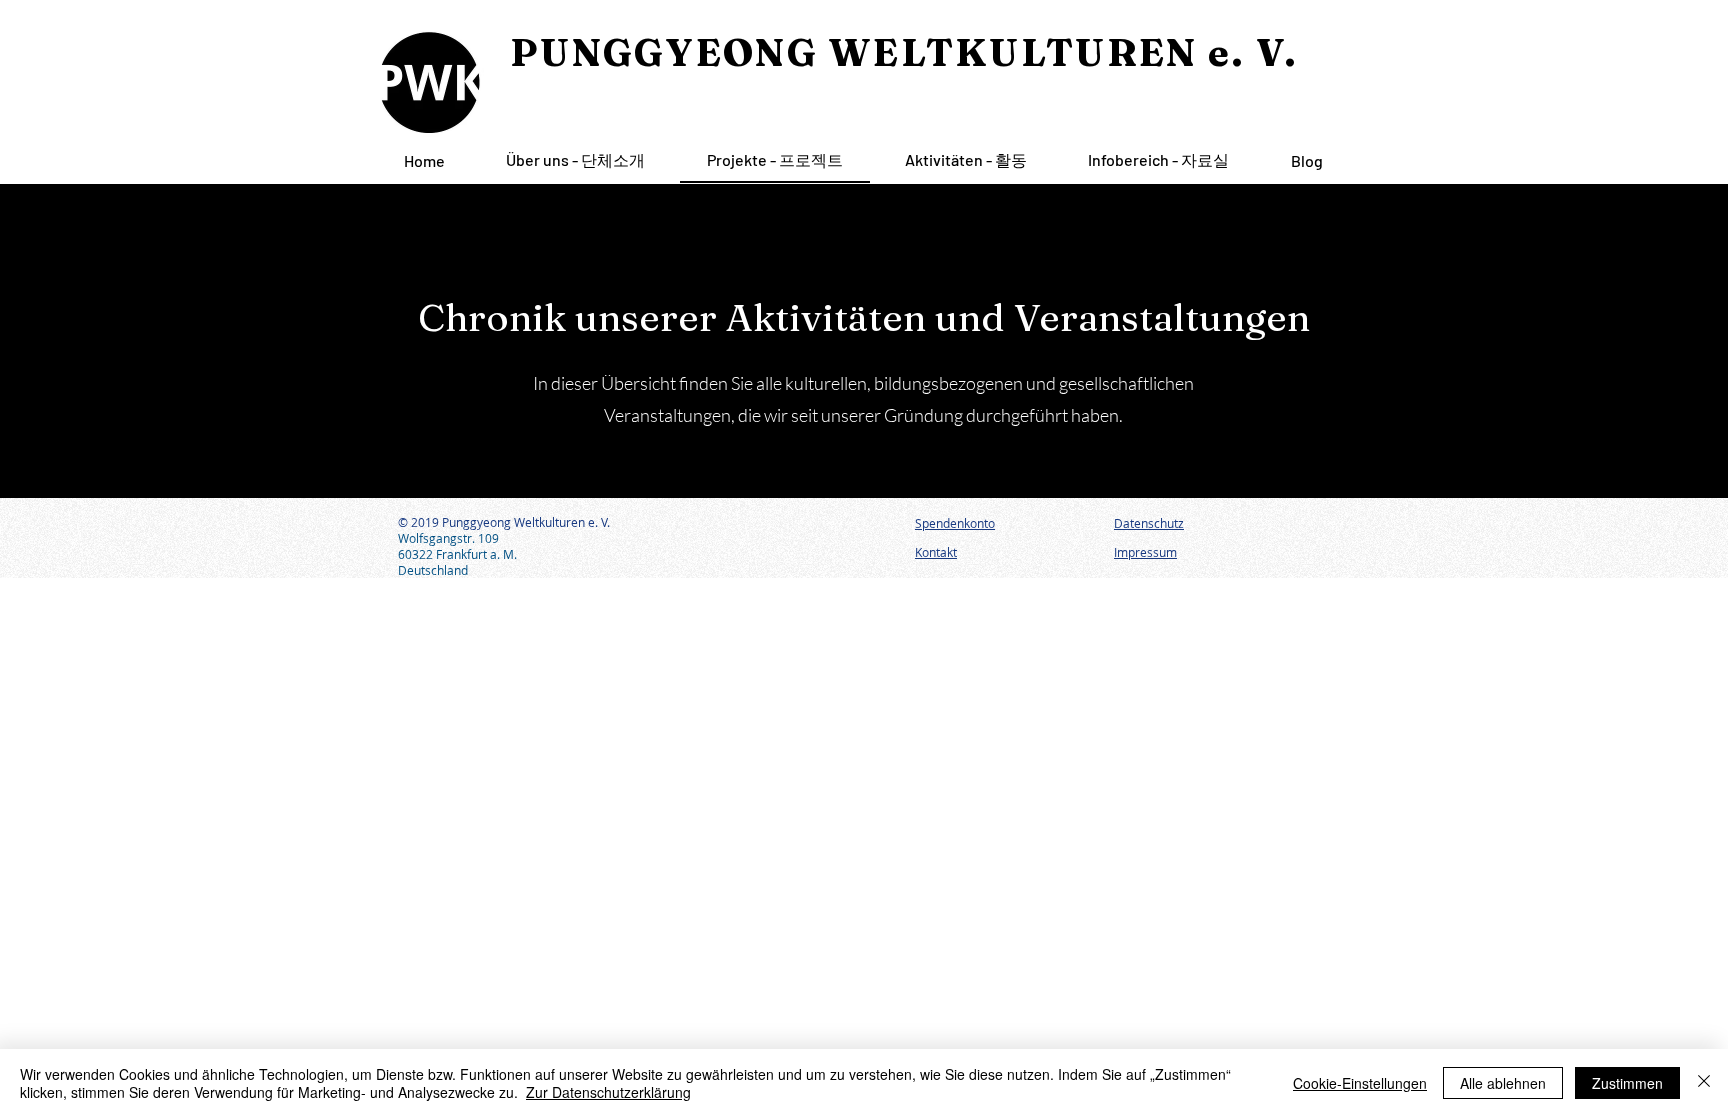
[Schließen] (1704, 1083)
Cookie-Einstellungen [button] (1360, 1083)
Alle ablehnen (1503, 1083)
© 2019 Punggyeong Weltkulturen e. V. (504, 522)
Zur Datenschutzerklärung (608, 1092)
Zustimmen (1627, 1083)
